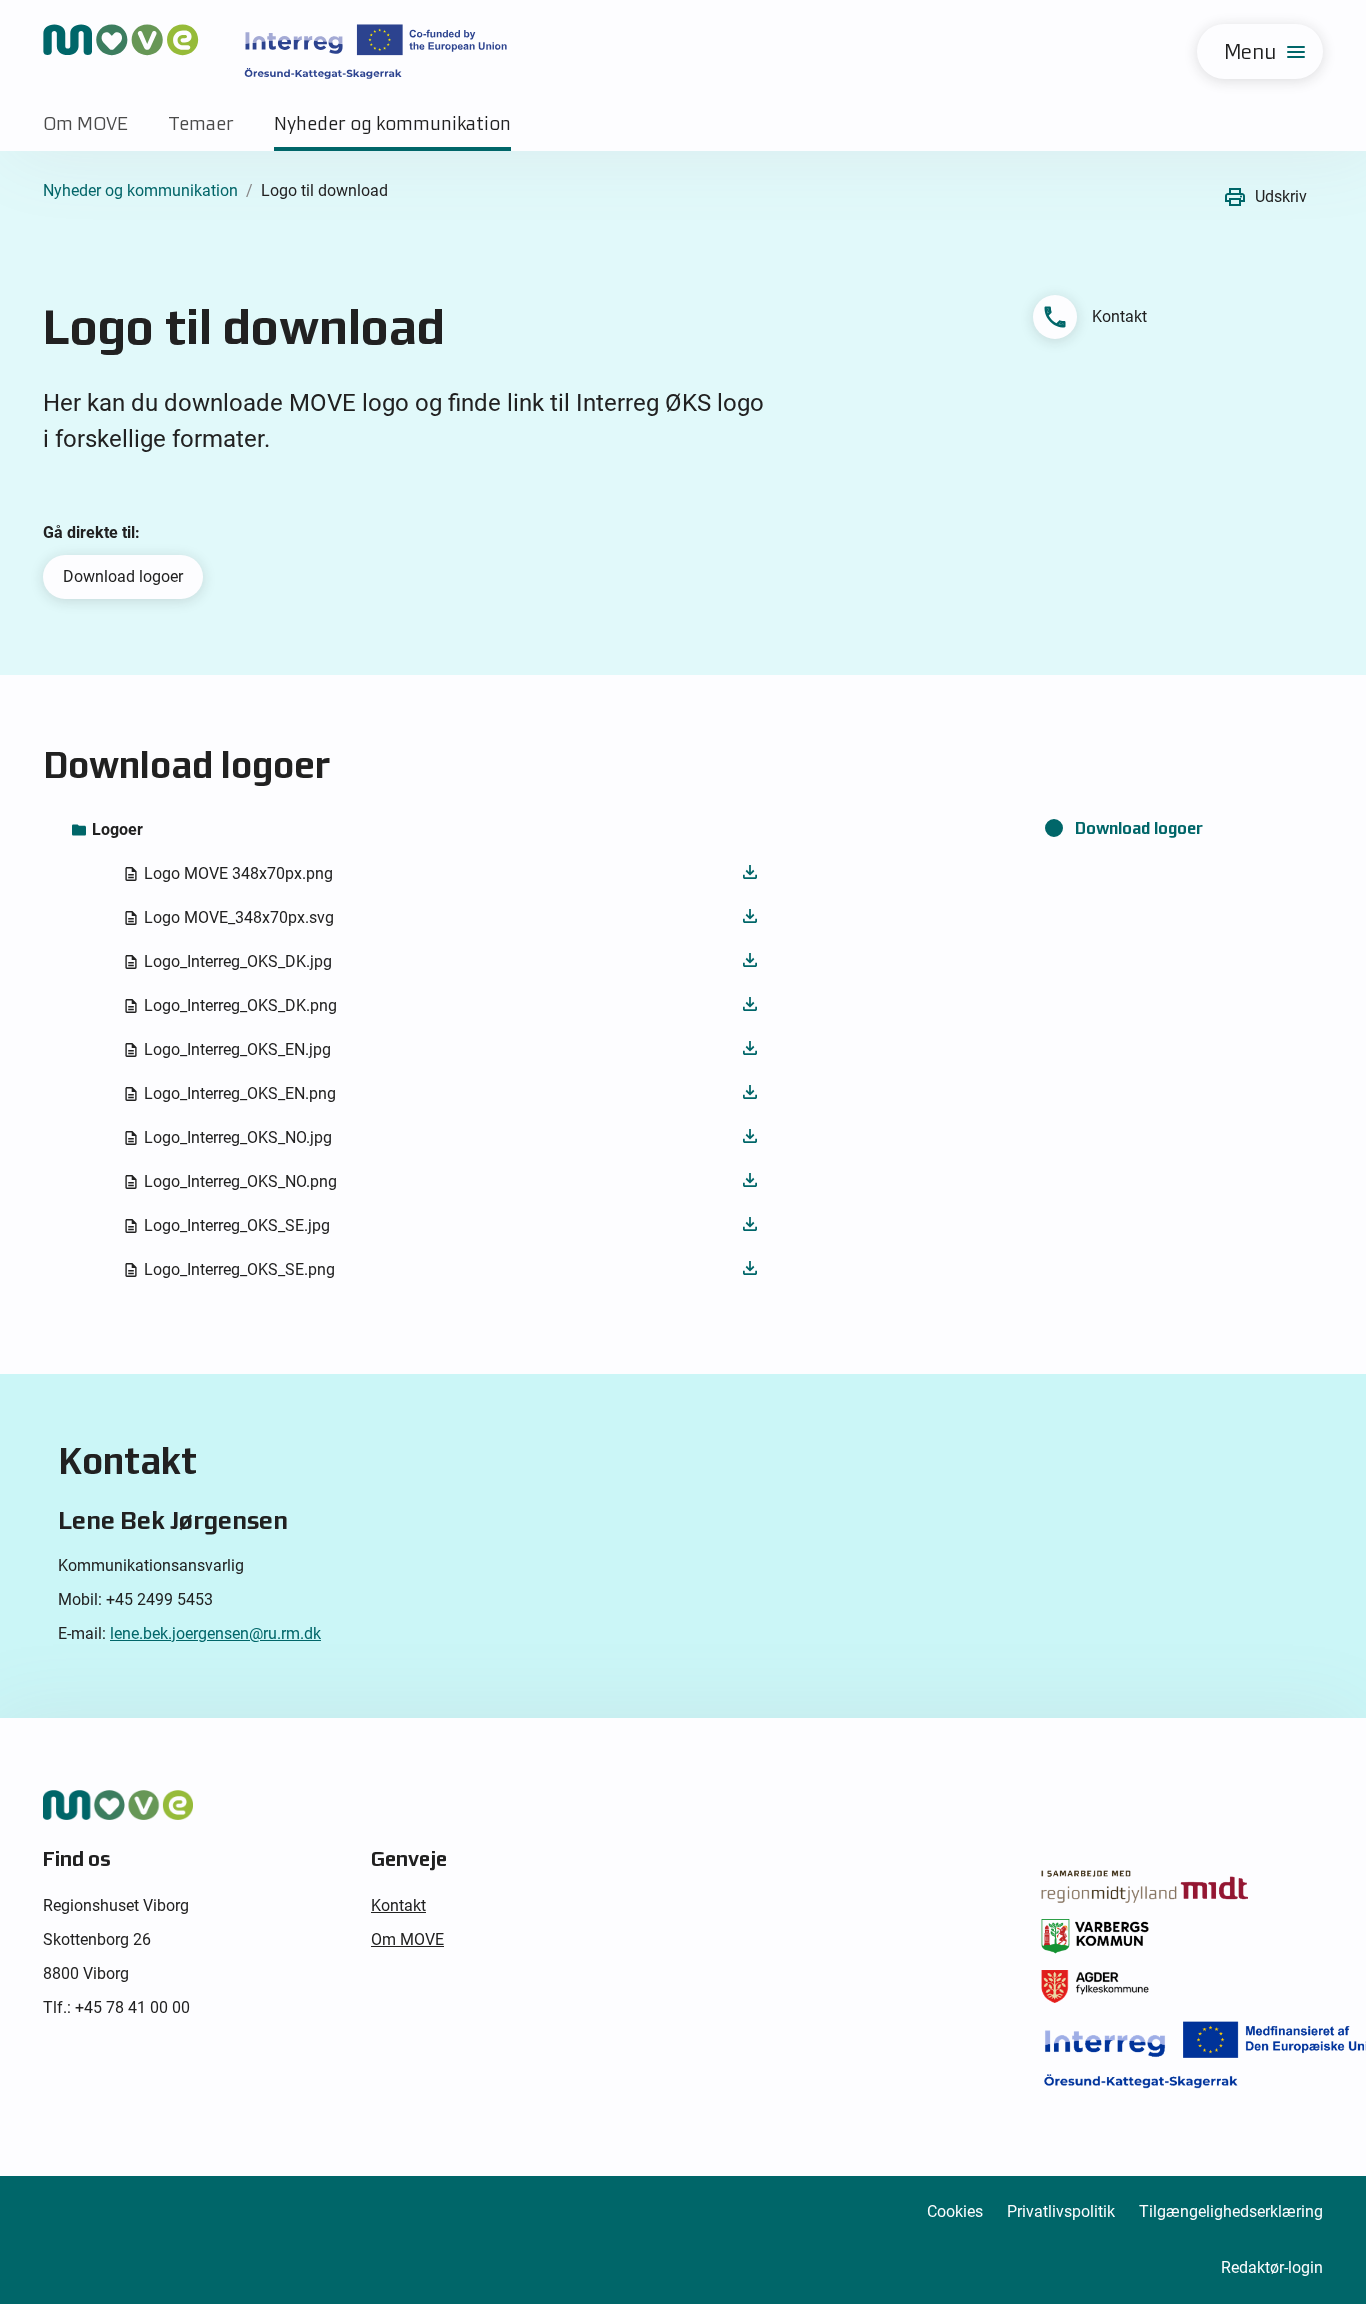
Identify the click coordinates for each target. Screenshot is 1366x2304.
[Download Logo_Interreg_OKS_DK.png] (750, 1005)
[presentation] (420, 830)
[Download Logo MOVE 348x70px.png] (750, 873)
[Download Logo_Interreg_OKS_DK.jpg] (750, 961)
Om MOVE (85, 123)
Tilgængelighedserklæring (1231, 2211)
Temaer (201, 123)
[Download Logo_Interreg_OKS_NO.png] (750, 1181)
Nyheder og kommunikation (392, 123)
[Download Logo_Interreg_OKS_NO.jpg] (750, 1137)
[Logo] (275, 51)
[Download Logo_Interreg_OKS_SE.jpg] (750, 1225)
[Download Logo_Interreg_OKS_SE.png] (750, 1269)
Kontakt (398, 1905)
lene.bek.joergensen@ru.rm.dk (215, 1633)
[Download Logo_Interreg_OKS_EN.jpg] (750, 1049)
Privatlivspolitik (1061, 2211)
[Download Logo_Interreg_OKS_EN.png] (750, 1093)
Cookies (955, 2211)
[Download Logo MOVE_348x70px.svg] (750, 917)
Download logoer (123, 576)
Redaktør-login (1272, 2267)
